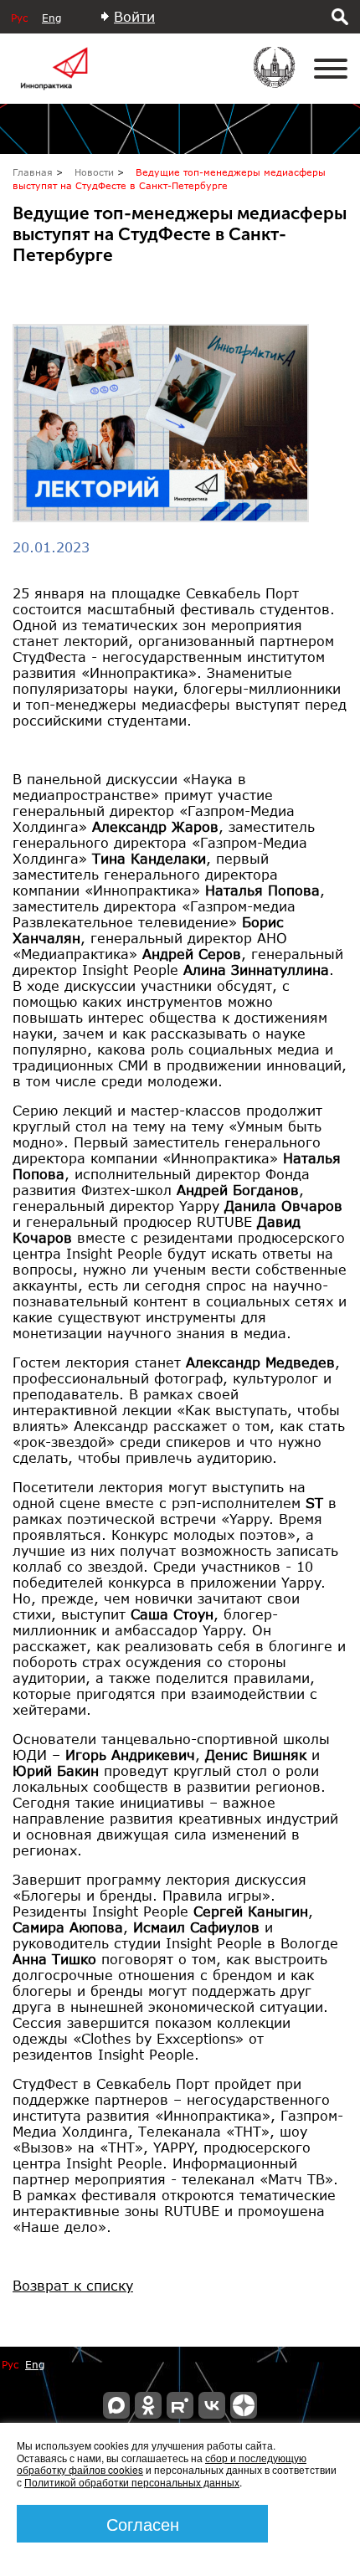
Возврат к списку (73, 2285)
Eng (51, 18)
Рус (19, 18)
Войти (134, 16)
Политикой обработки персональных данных (132, 2482)
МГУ (285, 79)
